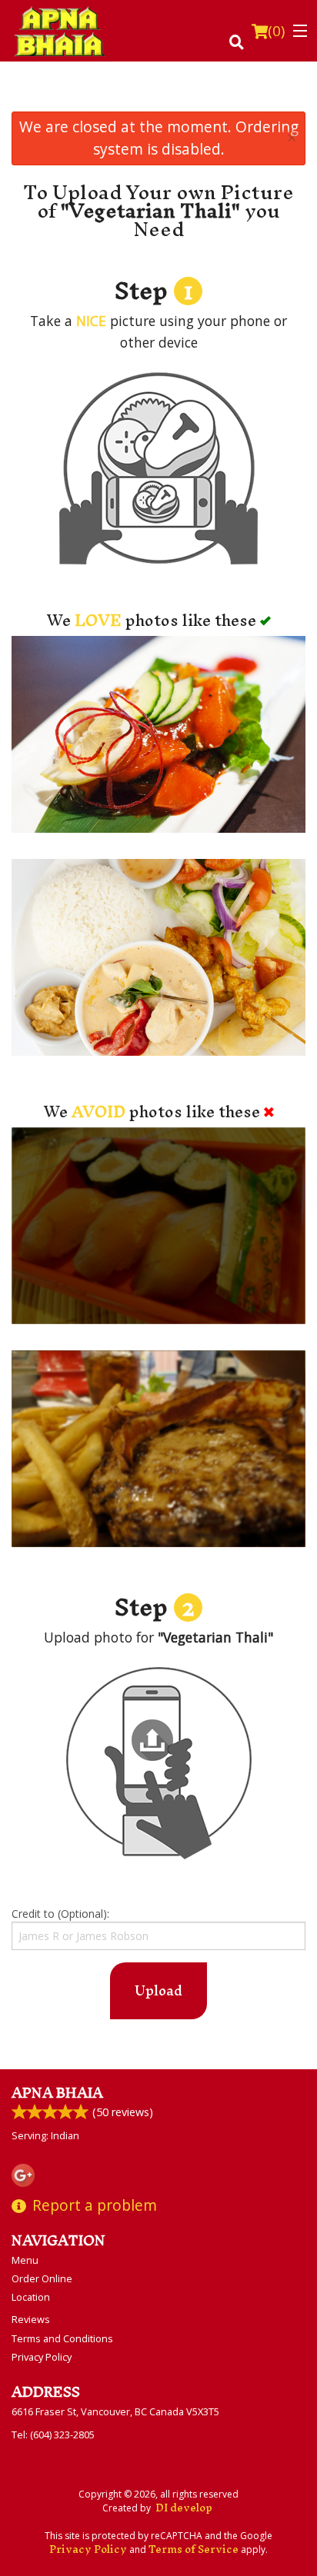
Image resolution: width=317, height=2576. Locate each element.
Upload (158, 1990)
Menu (25, 2260)
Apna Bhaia (57, 2093)
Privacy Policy (42, 2357)
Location (31, 2297)
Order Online (42, 2278)
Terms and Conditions (62, 2338)
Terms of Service (194, 2549)
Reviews (31, 2319)
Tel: (53, 2435)
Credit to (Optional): (60, 1914)
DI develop (184, 2508)
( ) (276, 31)
